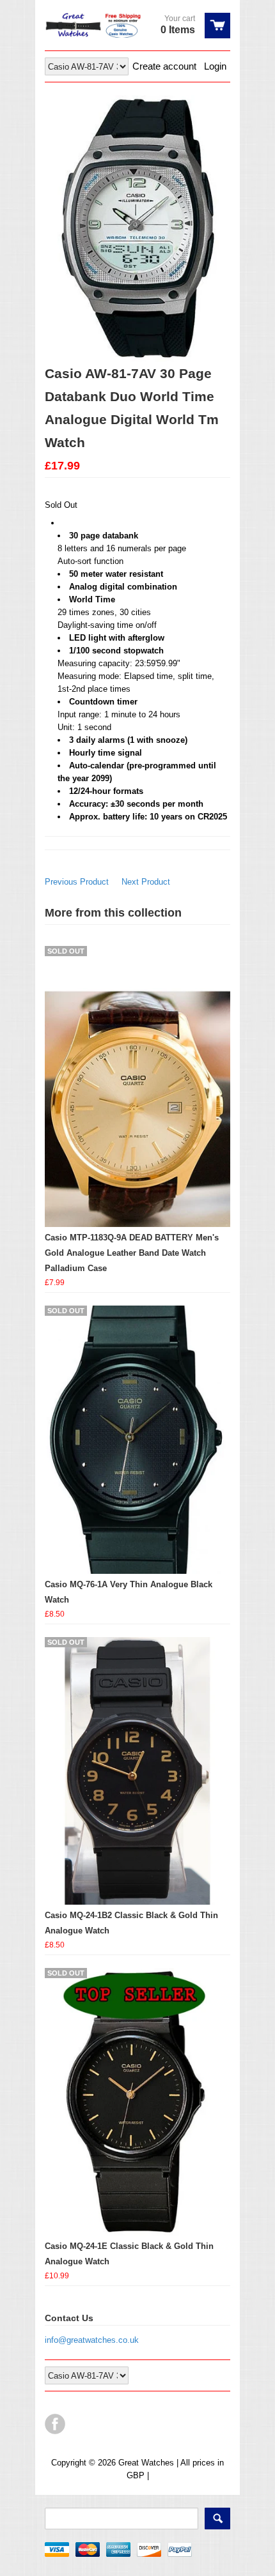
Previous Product (77, 882)
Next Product (146, 882)
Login (215, 66)
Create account (164, 66)
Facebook (55, 2424)
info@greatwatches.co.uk (92, 2340)
